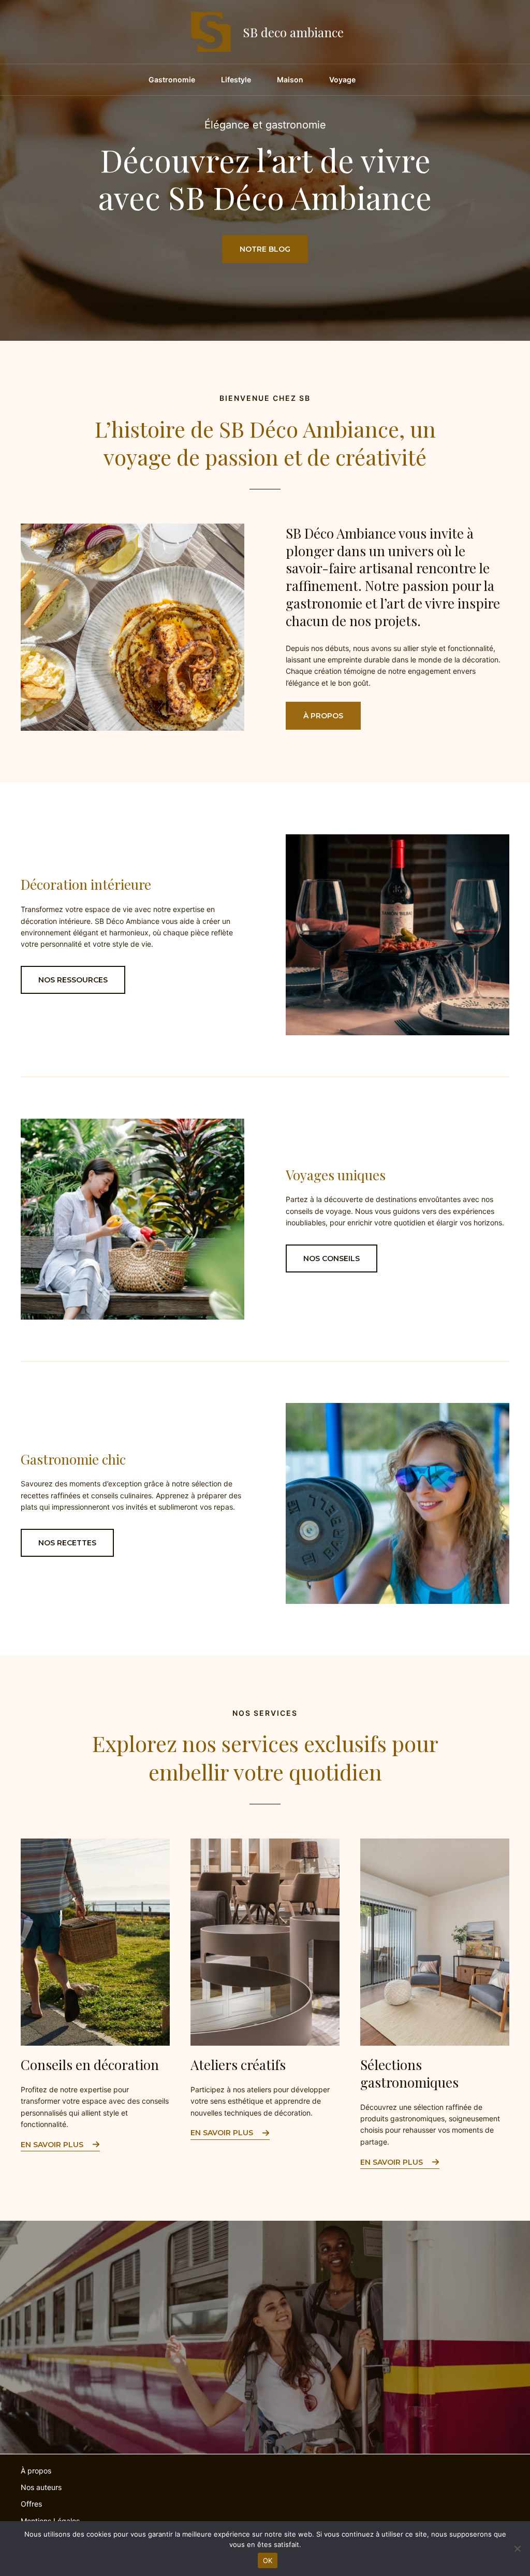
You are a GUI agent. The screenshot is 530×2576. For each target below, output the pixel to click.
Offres (31, 2504)
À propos (36, 2471)
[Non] (517, 2549)
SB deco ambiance (293, 32)
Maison (290, 79)
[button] (323, 716)
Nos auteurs (41, 2487)
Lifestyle (236, 79)
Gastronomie (172, 79)
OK (268, 2560)
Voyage (342, 79)
